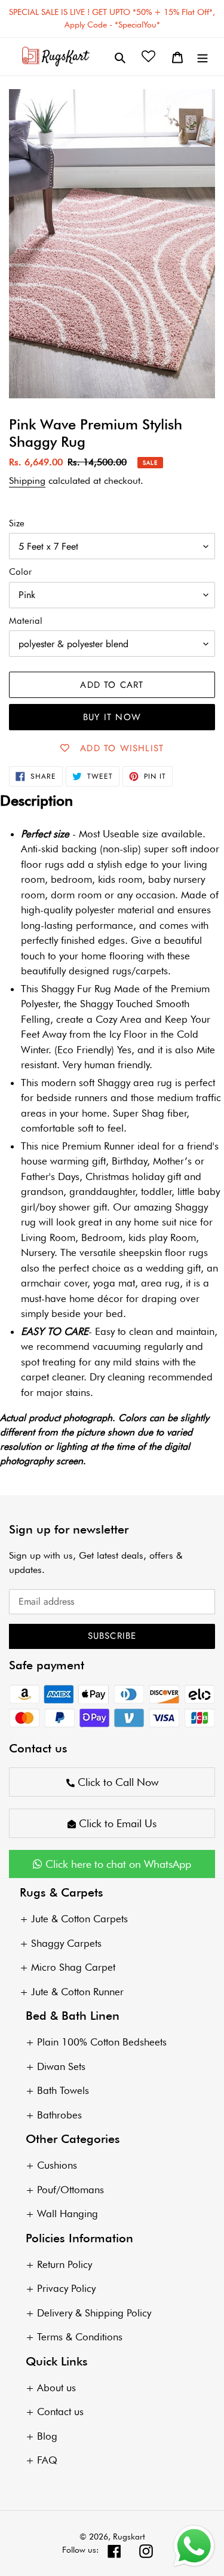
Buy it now (112, 717)
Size (17, 523)
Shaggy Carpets (66, 1943)
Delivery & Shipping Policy (94, 2313)
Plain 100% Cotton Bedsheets (102, 2042)
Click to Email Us (116, 1823)
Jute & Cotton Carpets (79, 1919)
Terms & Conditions (80, 2337)
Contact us (60, 2412)
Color (20, 572)
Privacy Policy (66, 2288)
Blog (47, 2436)
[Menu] (202, 57)
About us (56, 2388)
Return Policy (65, 2264)
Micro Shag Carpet (73, 1967)
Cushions (57, 2165)
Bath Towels (63, 2090)
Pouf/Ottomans (70, 2190)
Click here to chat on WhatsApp (117, 1864)
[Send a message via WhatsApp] (194, 2546)
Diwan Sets (61, 2066)
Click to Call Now (116, 1782)
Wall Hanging (67, 2214)
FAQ (47, 2460)
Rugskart (129, 2537)
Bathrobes (59, 2115)
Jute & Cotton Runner (77, 1992)
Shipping (27, 481)
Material (26, 621)
